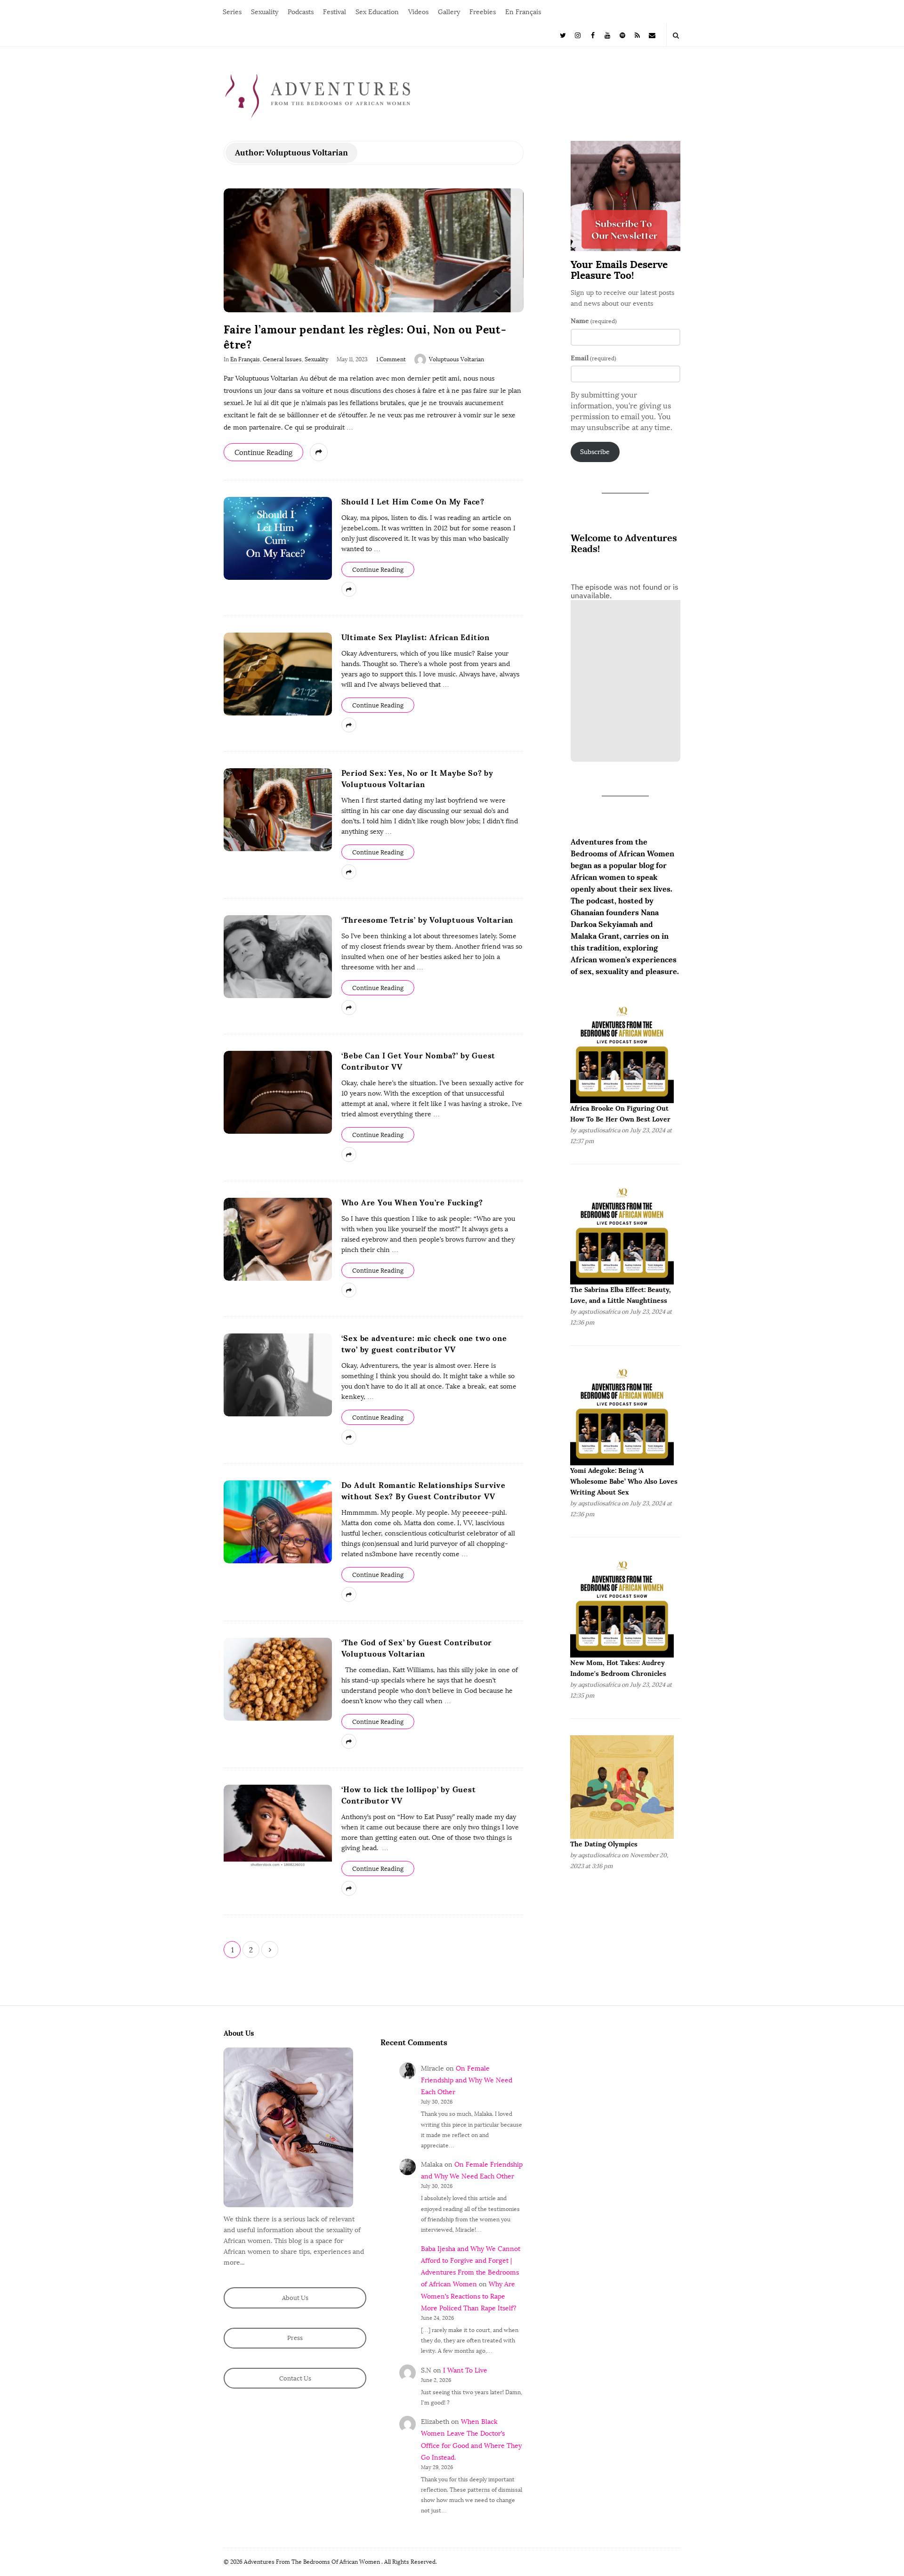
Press (295, 2338)
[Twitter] (563, 35)
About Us (295, 2298)
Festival (335, 12)
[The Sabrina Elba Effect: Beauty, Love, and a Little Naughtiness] (622, 1232)
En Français (523, 12)
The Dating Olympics (604, 1844)
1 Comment (391, 359)
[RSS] (638, 35)
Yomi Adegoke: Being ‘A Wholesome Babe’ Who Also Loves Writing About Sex (624, 1481)
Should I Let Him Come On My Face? (413, 502)
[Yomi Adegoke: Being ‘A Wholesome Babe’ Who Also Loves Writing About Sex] (622, 1413)
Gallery (449, 12)
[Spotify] (622, 35)
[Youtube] (608, 35)
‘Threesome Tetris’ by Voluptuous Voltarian (428, 920)
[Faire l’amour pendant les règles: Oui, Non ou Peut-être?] (374, 250)
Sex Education (377, 12)
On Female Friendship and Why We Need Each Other (467, 2080)
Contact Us (295, 2378)
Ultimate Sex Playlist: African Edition (416, 637)
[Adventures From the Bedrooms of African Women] (318, 95)
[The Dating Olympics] (622, 1787)
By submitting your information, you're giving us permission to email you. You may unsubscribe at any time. (621, 411)
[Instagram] (578, 35)
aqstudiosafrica (599, 1130)
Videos (418, 12)
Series (232, 12)
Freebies (483, 12)
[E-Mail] (652, 35)
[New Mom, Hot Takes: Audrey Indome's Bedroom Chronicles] (622, 1605)
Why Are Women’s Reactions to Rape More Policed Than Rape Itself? (469, 2296)
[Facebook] (593, 35)
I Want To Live (465, 2370)
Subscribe (595, 452)
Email (593, 358)
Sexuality (265, 12)
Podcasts (301, 12)
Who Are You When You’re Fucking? (412, 1203)
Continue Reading (263, 453)
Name (594, 321)
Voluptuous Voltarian (456, 359)
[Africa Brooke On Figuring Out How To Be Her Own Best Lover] (622, 1051)
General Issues (282, 359)
